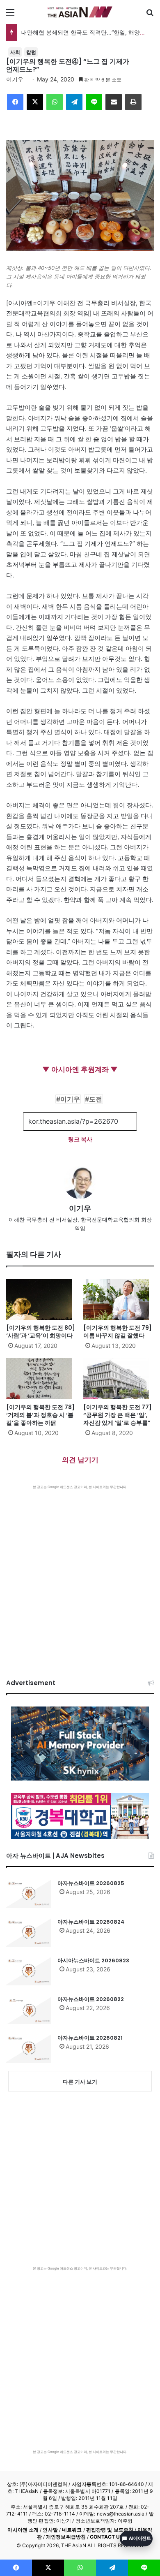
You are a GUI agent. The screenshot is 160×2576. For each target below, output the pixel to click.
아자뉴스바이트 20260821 (90, 2038)
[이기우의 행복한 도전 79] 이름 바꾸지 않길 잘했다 (118, 1332)
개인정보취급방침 (66, 2537)
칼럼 (31, 52)
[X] (35, 102)
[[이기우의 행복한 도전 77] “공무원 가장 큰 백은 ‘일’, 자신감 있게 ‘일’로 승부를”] (119, 1379)
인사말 (50, 2530)
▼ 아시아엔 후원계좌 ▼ (80, 1069)
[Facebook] (15, 102)
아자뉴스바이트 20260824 (91, 1922)
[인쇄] (133, 102)
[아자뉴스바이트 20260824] (29, 1932)
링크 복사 (80, 1139)
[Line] (94, 102)
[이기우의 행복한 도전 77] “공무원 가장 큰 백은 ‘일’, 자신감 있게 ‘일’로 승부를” (118, 1415)
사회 (15, 52)
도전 (96, 1099)
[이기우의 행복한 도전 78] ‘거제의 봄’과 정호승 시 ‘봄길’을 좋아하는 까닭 (40, 1415)
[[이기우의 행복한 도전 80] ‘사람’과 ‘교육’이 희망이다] (41, 1299)
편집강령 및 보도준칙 (110, 2530)
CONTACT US (106, 2537)
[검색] (150, 15)
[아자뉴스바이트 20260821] (29, 2048)
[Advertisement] (80, 1574)
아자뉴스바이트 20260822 (91, 1999)
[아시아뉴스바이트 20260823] (29, 1971)
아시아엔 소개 (23, 2530)
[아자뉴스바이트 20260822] (29, 2010)
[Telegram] (74, 102)
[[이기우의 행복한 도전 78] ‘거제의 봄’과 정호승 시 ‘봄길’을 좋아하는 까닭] (41, 1379)
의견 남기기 (80, 1460)
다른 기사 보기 (80, 2082)
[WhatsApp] (55, 102)
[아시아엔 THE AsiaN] (80, 12)
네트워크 (72, 2530)
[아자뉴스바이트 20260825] (29, 1894)
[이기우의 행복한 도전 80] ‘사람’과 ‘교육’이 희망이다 (41, 1332)
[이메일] (114, 102)
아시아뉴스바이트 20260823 (93, 1960)
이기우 (15, 79)
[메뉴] (10, 15)
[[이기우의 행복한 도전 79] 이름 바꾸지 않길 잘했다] (119, 1299)
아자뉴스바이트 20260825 (91, 1883)
